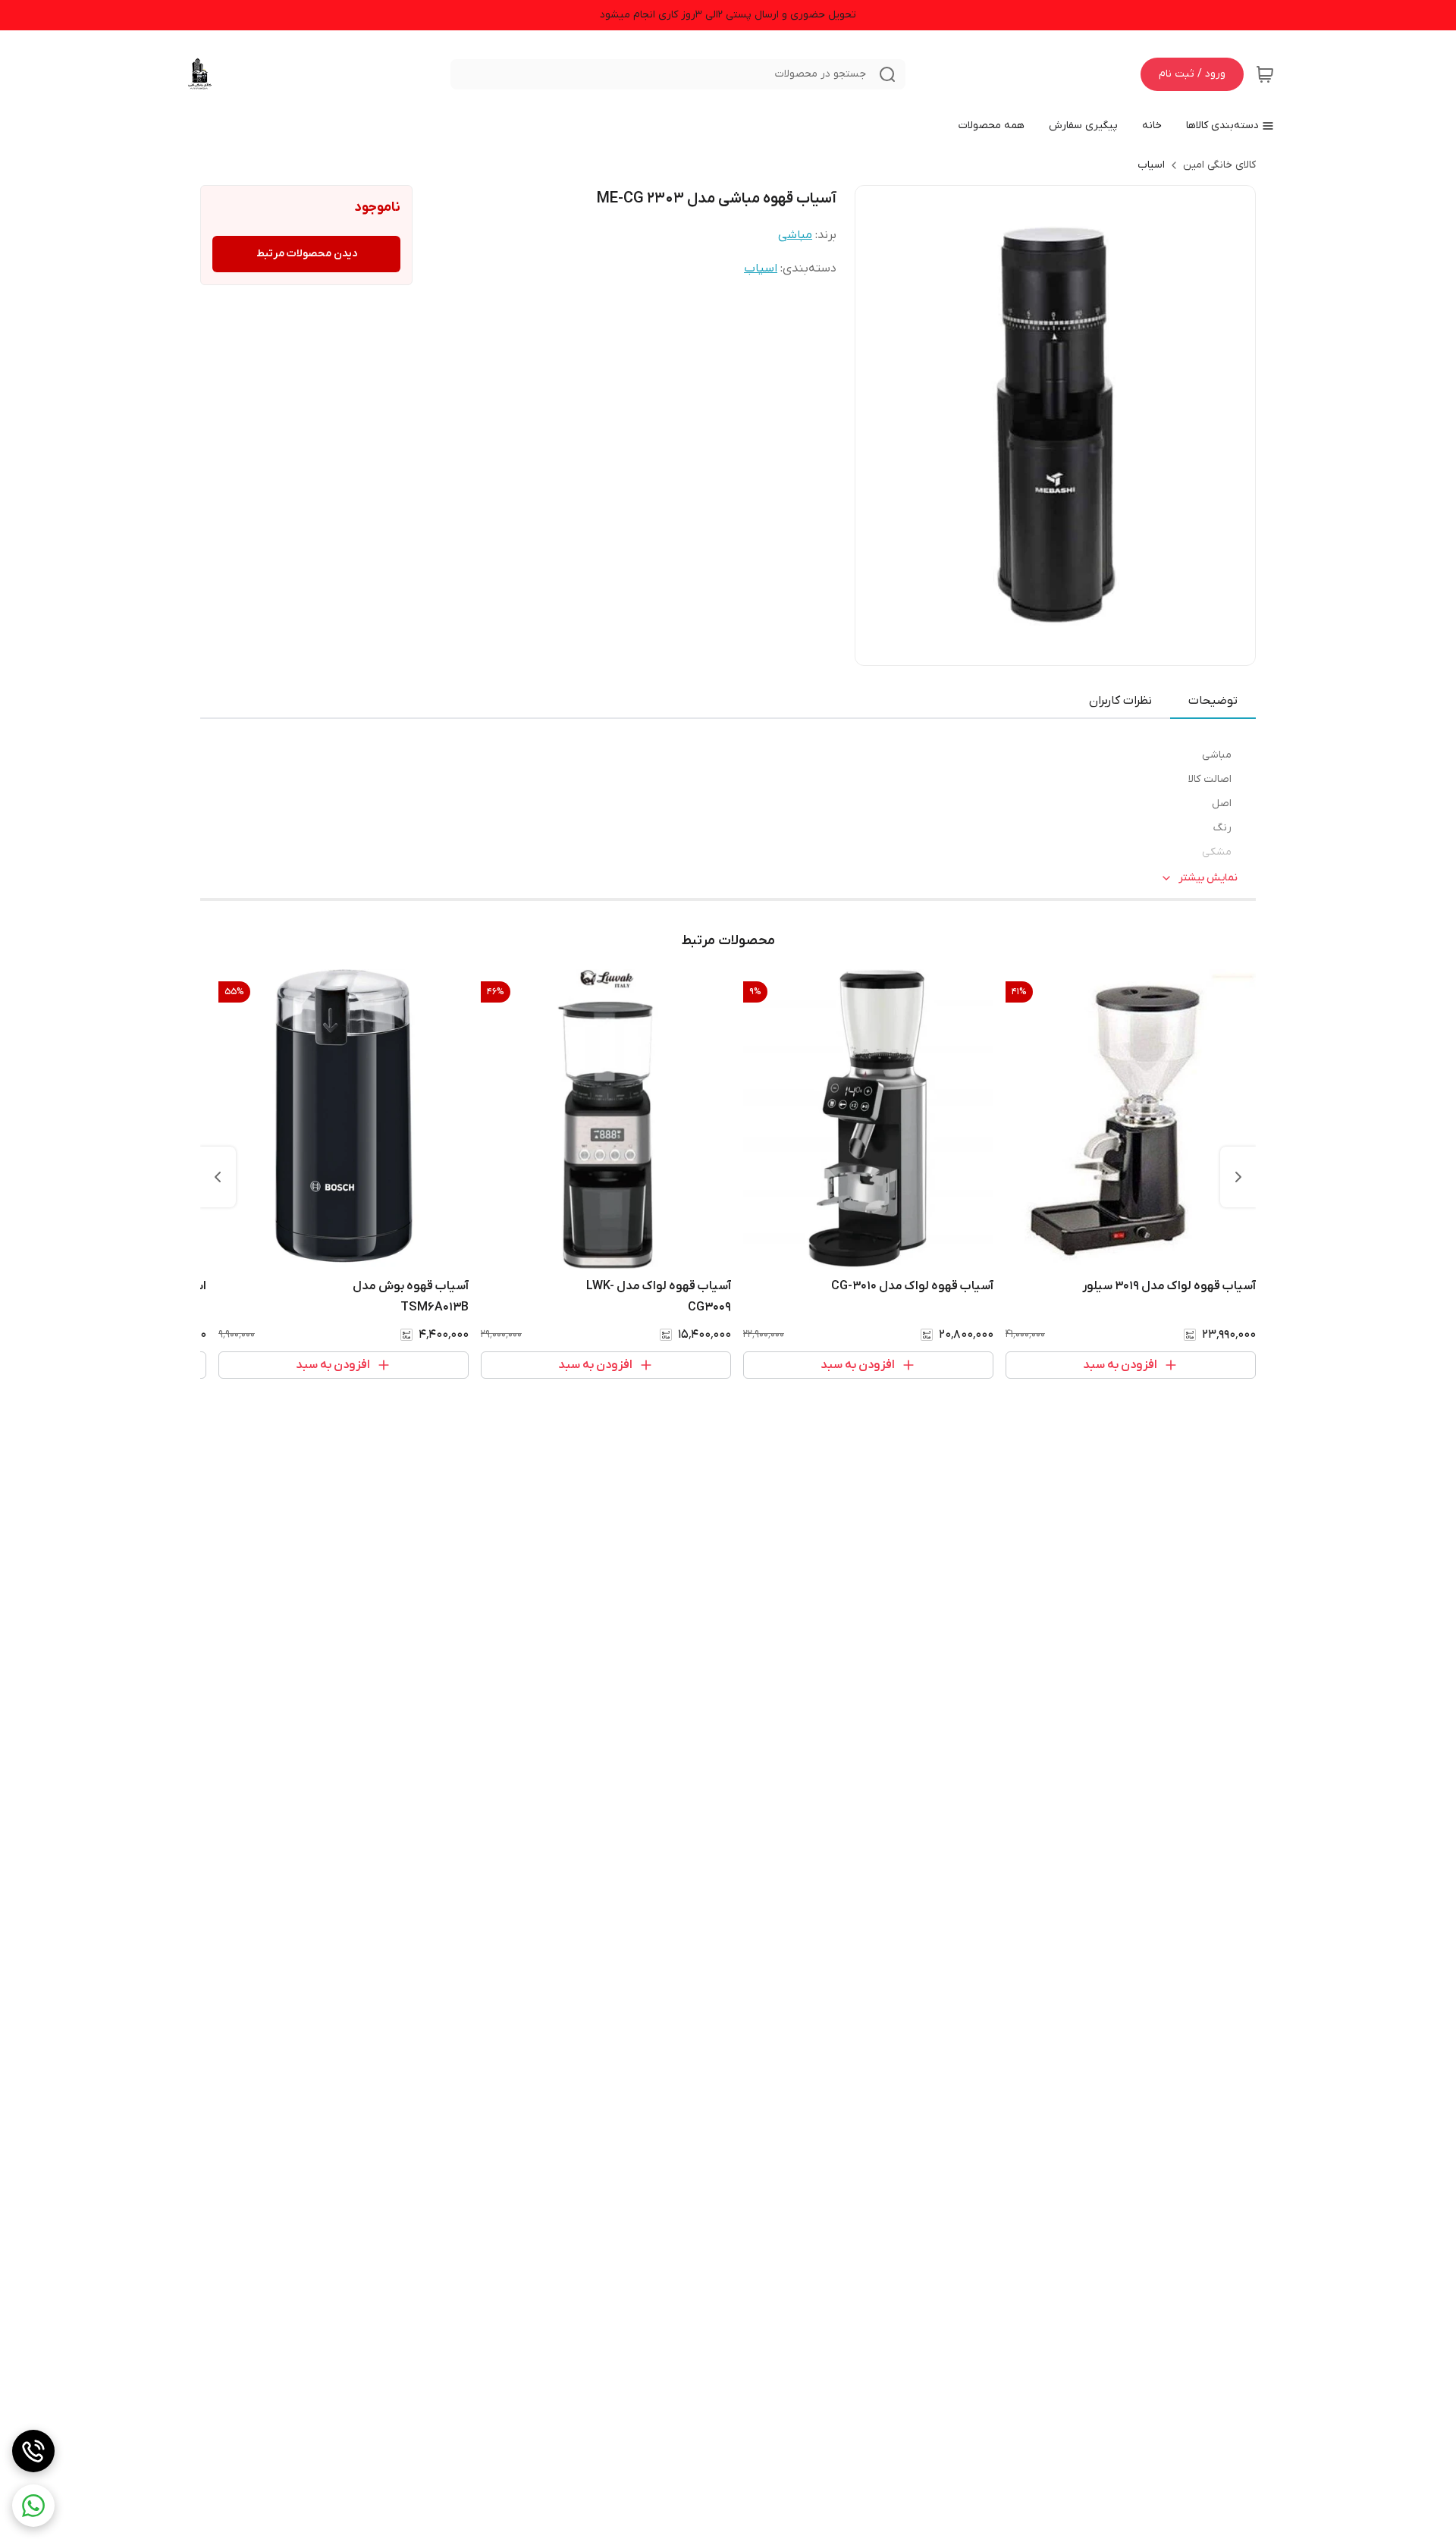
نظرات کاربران (1120, 701)
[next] (218, 1177)
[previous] (1238, 1177)
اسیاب (1151, 165)
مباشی (795, 235)
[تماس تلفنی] (33, 2451)
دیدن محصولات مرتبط (307, 254)
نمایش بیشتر (1208, 878)
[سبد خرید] (1265, 74)
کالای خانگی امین (1219, 165)
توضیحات (1213, 701)
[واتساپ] (33, 2506)
